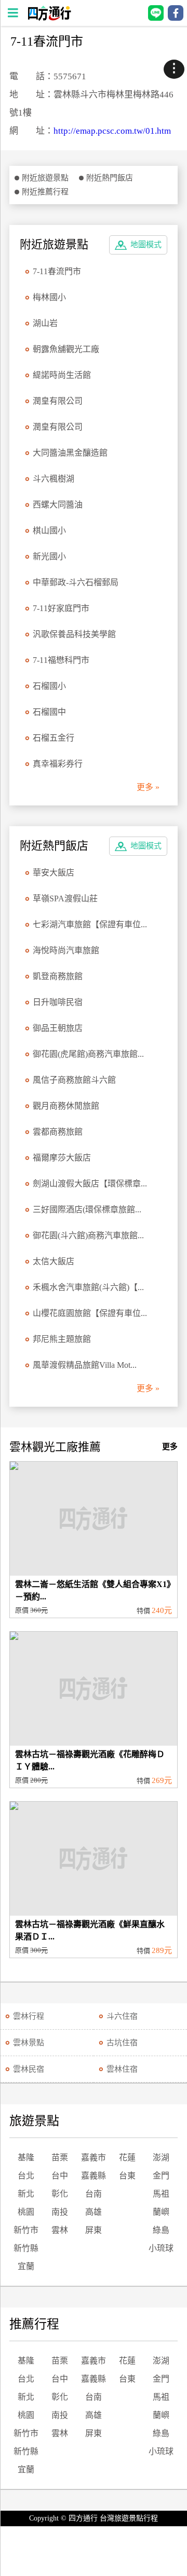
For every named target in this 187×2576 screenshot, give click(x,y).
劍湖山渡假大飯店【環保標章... (90, 1184)
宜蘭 (26, 2266)
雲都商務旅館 (58, 1132)
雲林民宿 (29, 2069)
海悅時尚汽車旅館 (66, 950)
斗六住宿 (122, 2016)
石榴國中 (49, 712)
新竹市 (26, 2230)
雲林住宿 (122, 2069)
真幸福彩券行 (58, 764)
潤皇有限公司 (58, 401)
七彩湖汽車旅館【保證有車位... (90, 924)
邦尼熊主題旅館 (62, 1339)
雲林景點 (29, 2043)
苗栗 (60, 2157)
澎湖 (161, 2157)
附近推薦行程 (45, 192)
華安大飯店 (54, 873)
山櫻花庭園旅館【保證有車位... (90, 1313)
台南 (94, 2194)
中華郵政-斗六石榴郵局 (76, 582)
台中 (60, 2176)
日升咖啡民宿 (58, 1002)
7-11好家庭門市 (61, 608)
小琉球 (161, 2248)
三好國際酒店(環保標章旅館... (87, 1209)
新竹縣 (26, 2248)
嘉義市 (94, 2157)
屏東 (94, 2230)
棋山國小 (49, 530)
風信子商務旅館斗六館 (74, 1080)
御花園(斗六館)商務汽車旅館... (88, 1235)
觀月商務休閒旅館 (66, 1106)
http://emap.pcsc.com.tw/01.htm (112, 131)
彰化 (60, 2194)
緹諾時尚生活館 (62, 375)
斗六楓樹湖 (54, 479)
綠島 (161, 2230)
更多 (170, 1447)
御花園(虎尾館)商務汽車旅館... (88, 1054)
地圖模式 (146, 245)
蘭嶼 (161, 2212)
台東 (127, 2176)
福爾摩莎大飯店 (62, 1158)
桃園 (26, 2212)
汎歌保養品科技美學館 (74, 634)
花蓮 (127, 2157)
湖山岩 (45, 323)
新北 (26, 2194)
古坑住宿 (122, 2043)
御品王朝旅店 (58, 1028)
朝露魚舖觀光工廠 (66, 349)
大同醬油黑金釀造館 (70, 453)
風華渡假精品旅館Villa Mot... (85, 1365)
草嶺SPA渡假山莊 (65, 898)
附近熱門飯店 (110, 178)
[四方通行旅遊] (49, 18)
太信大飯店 (54, 1261)
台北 (26, 2176)
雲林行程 (29, 2016)
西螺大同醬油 (58, 505)
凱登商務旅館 (58, 976)
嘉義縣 (94, 2176)
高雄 (94, 2212)
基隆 (26, 2157)
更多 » (148, 787)
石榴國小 (49, 686)
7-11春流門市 (57, 271)
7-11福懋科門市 (61, 660)
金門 (161, 2176)
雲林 (60, 2230)
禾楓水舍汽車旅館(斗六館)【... (88, 1287)
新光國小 (49, 556)
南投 (60, 2212)
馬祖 (161, 2194)
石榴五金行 (54, 738)
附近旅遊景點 (45, 178)
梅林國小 (49, 297)
